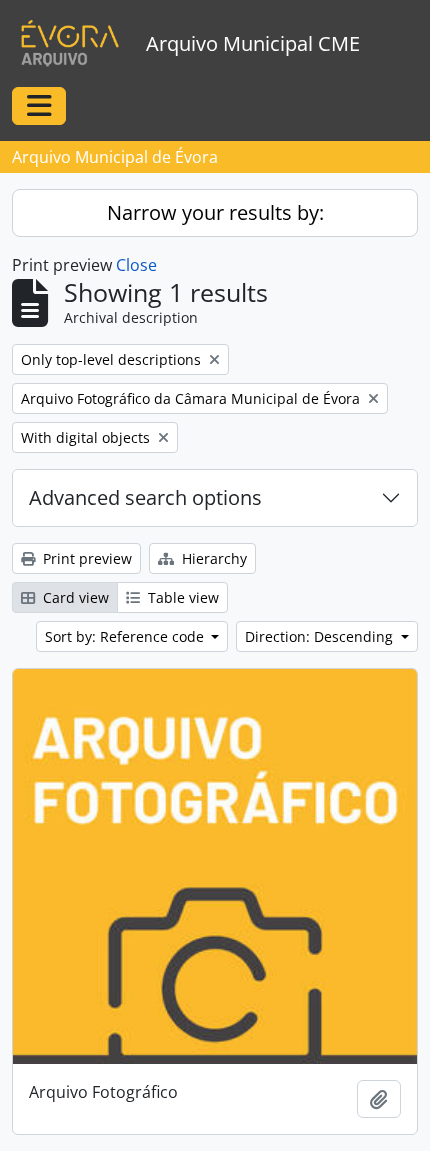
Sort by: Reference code (126, 636)
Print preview (85, 558)
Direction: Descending (321, 636)
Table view (181, 597)
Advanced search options (145, 497)
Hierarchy (212, 558)
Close (136, 265)
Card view (74, 597)
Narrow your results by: (215, 212)
